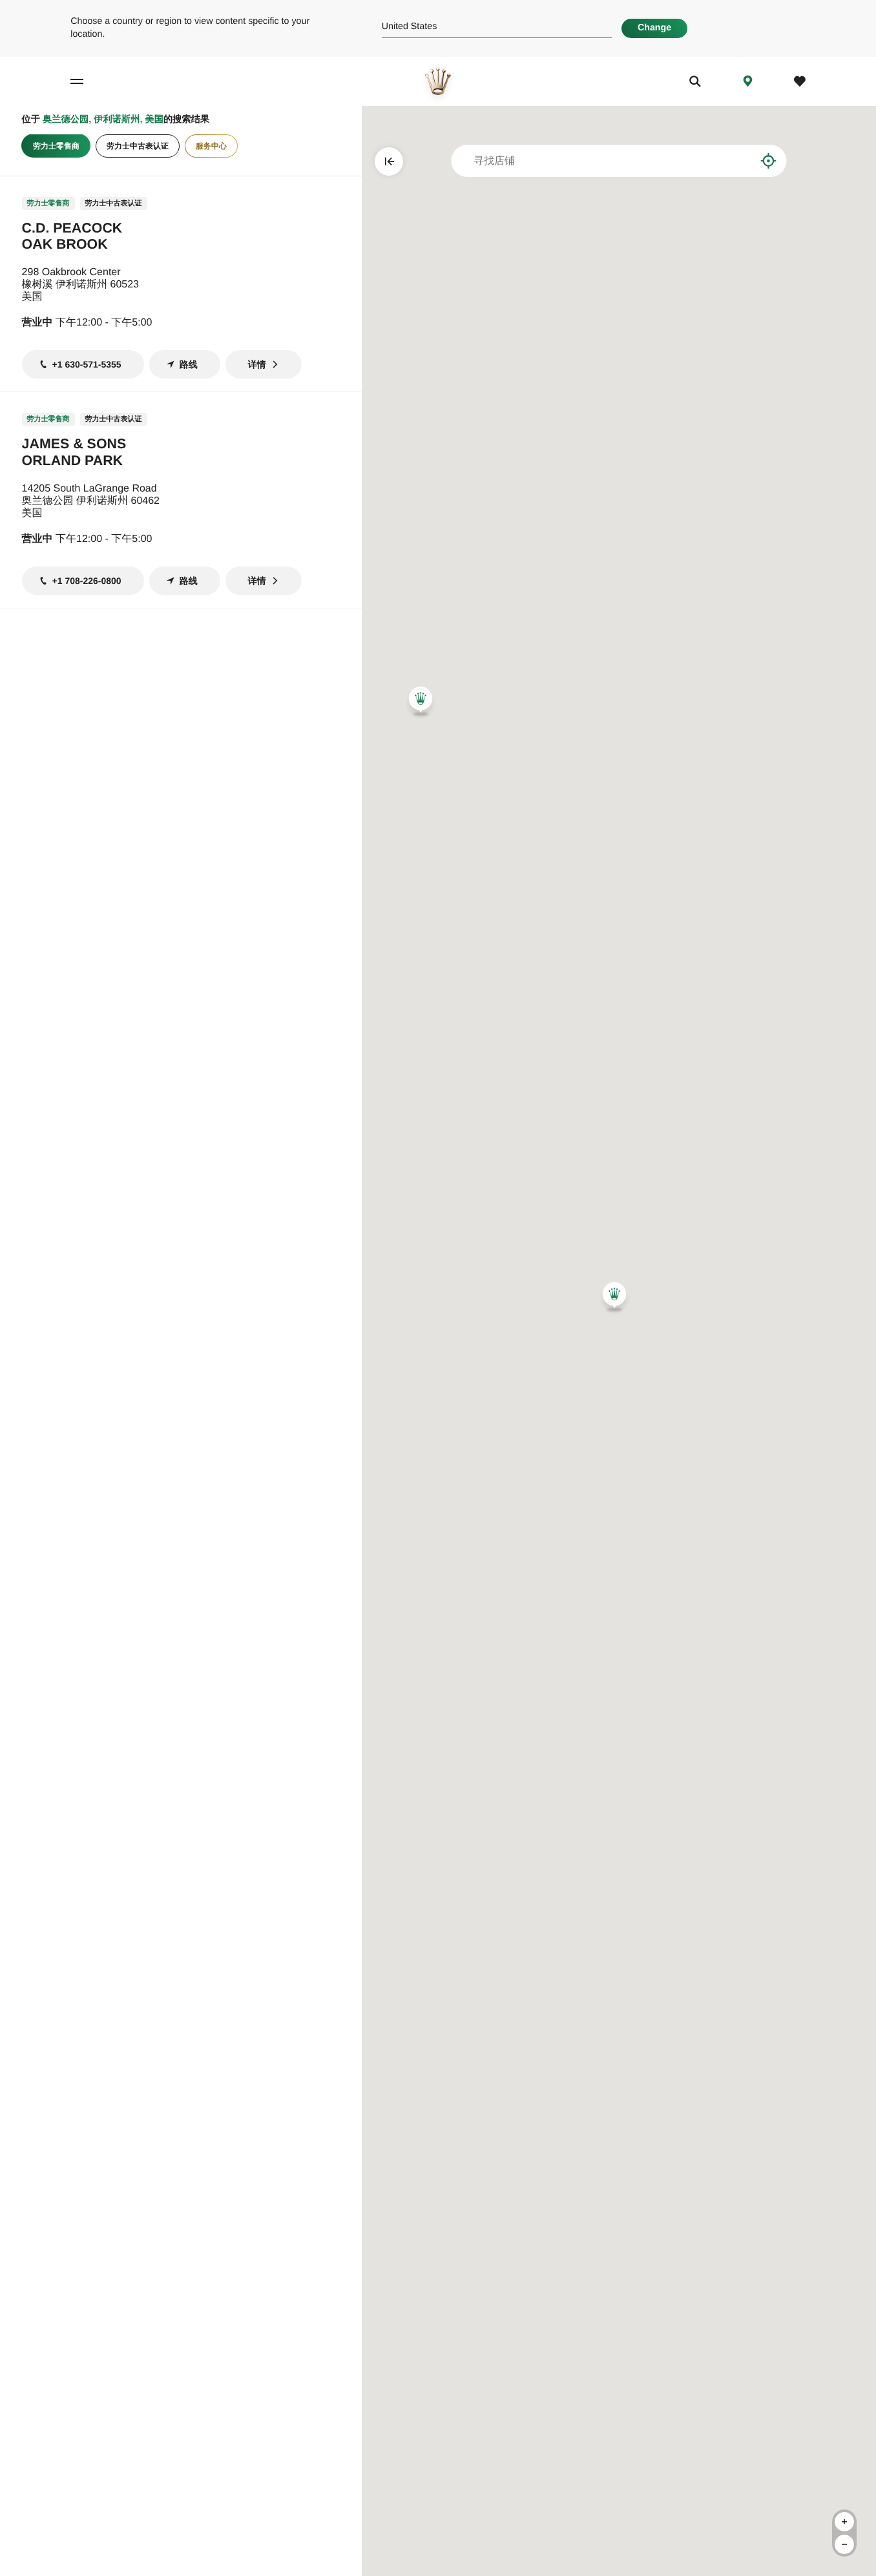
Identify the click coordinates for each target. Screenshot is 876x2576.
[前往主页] (438, 81)
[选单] (89, 81)
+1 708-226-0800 (87, 581)
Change (654, 28)
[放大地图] (844, 2522)
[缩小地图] (844, 2544)
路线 (189, 364)
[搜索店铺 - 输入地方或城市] (737, 161)
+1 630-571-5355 (87, 364)
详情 (257, 364)
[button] (421, 701)
